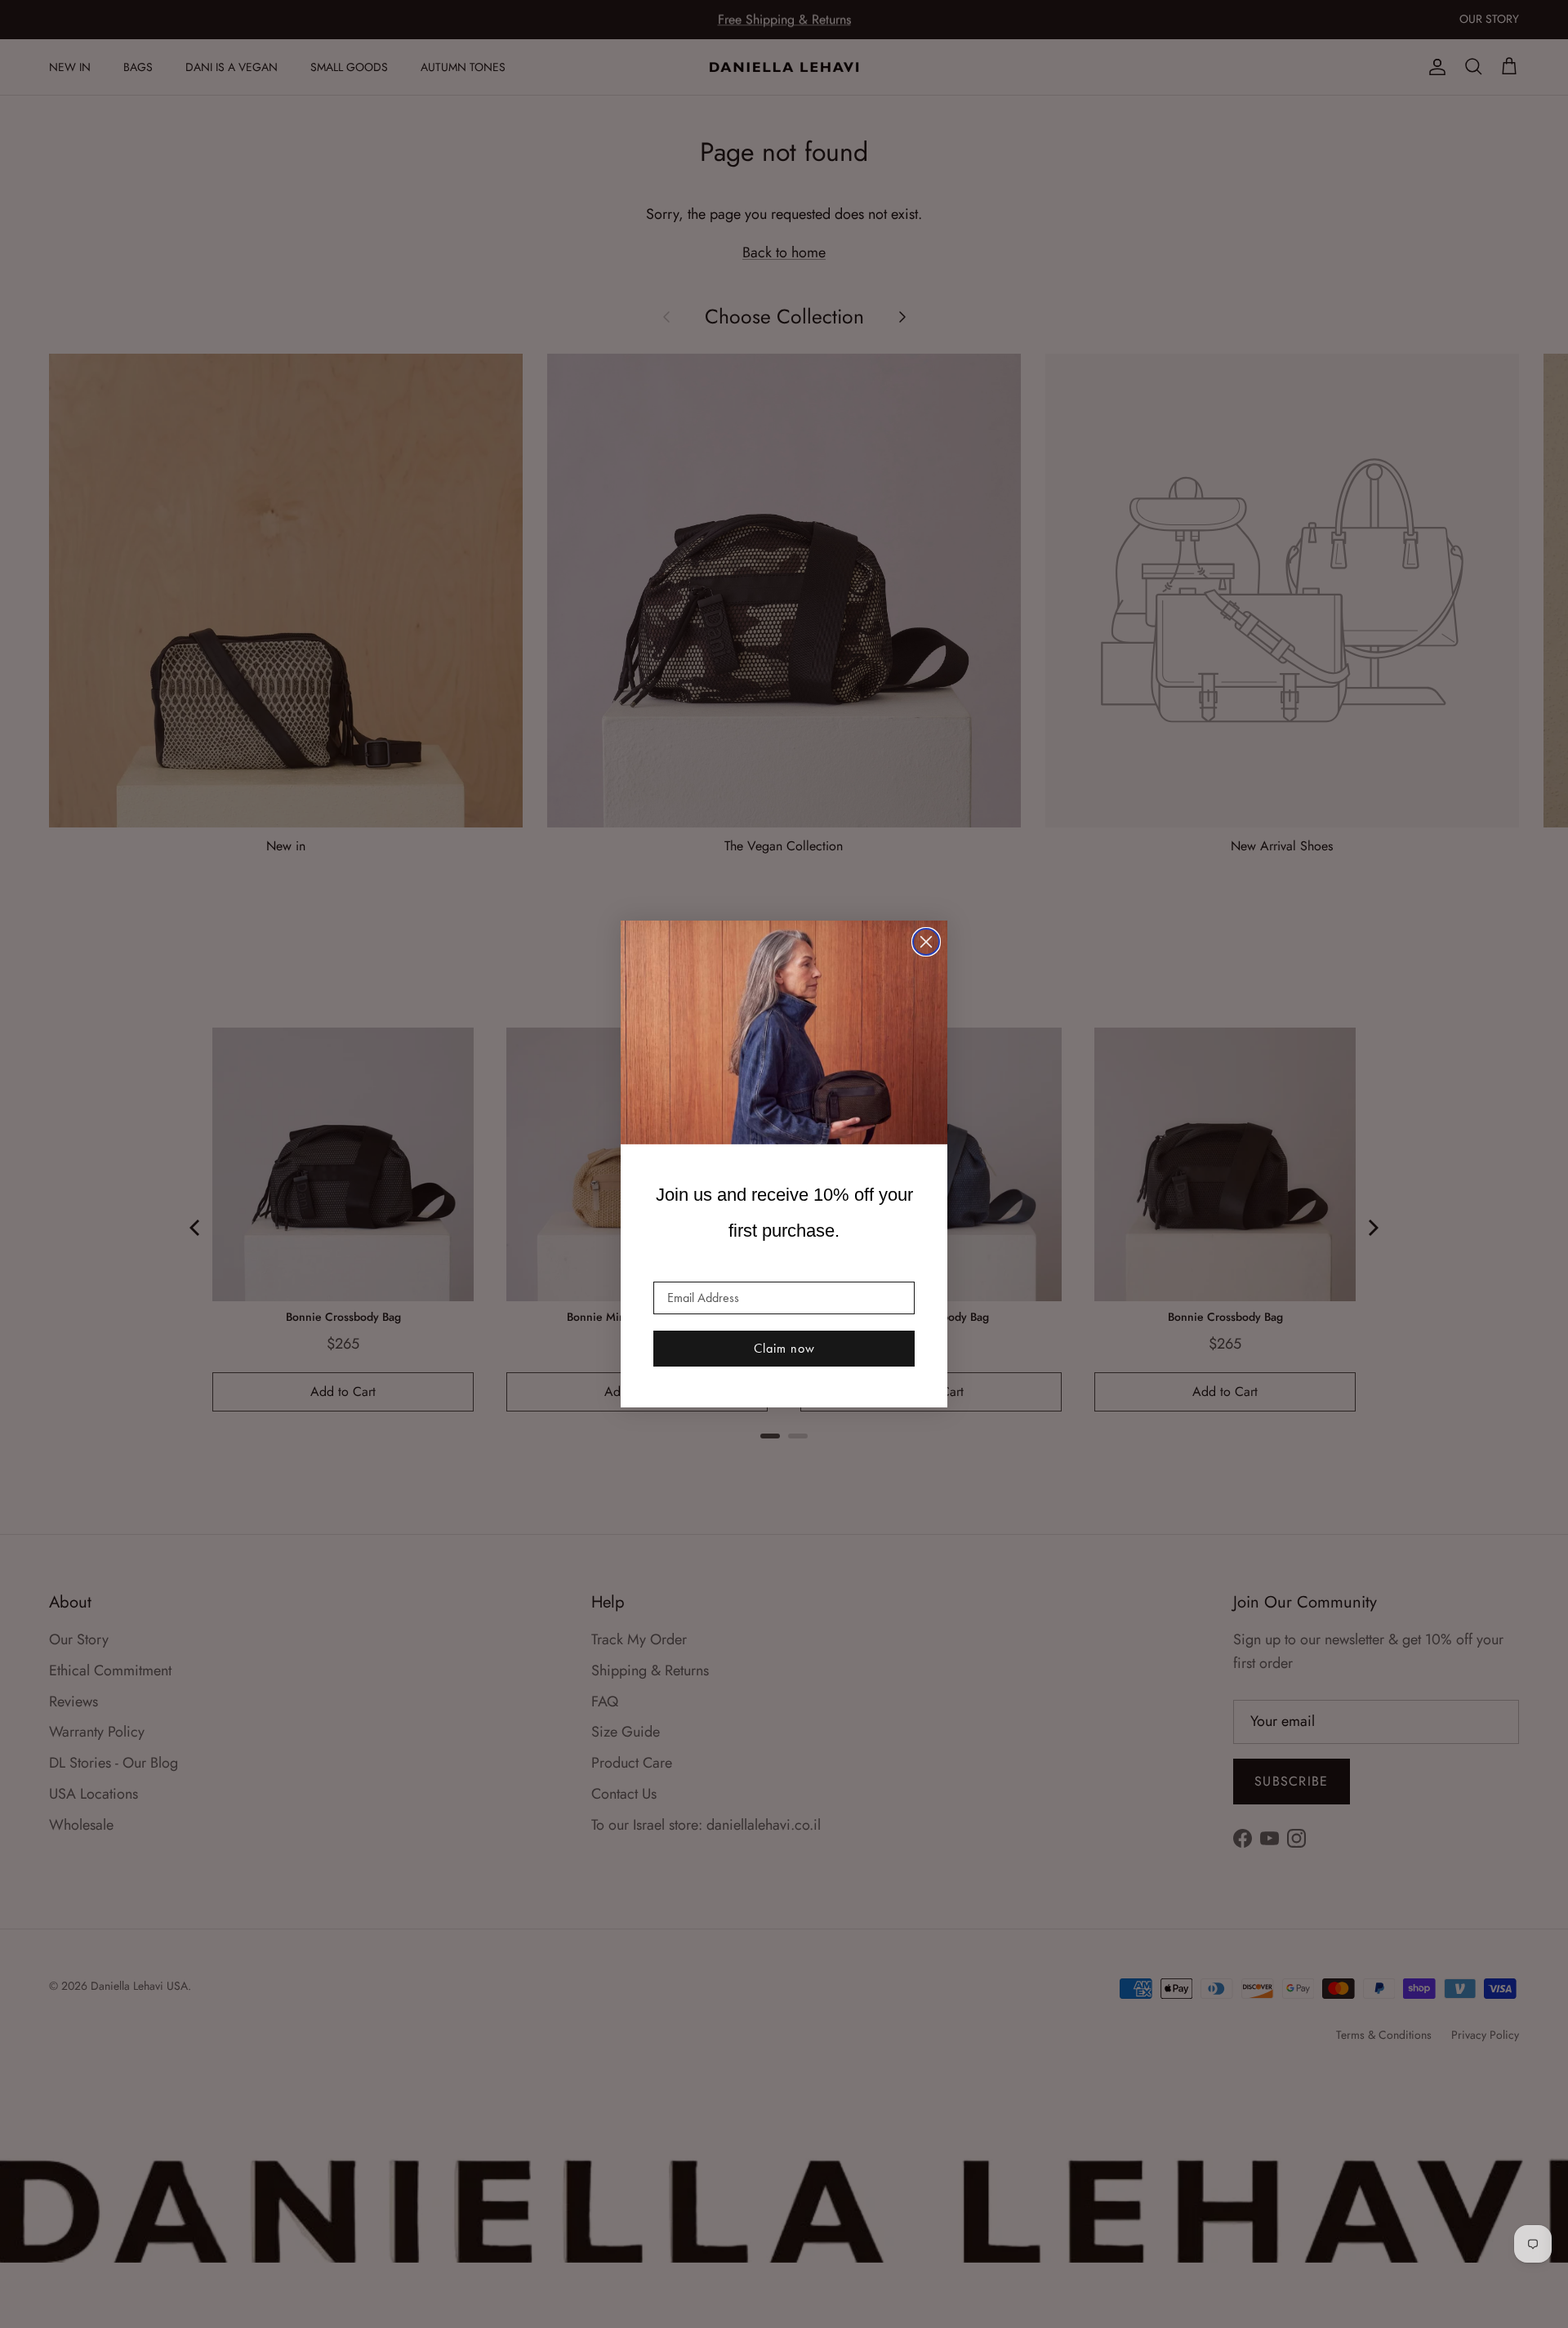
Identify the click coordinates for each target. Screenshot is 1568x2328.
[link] (784, 1032)
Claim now (784, 1348)
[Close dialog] (926, 942)
